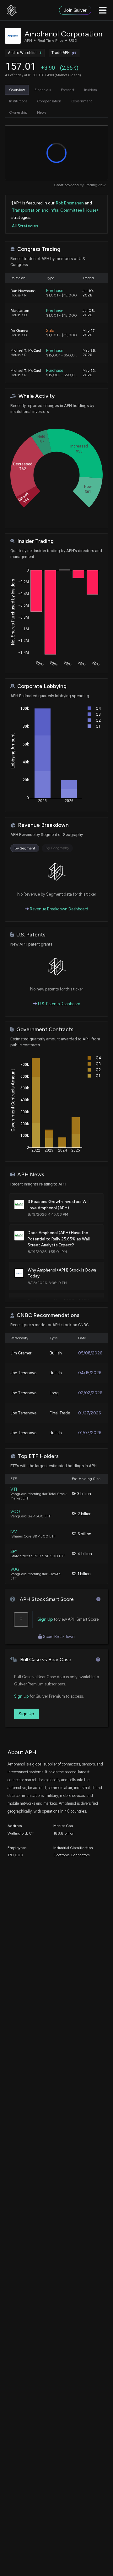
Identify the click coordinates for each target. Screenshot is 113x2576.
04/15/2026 (90, 1373)
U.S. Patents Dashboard (59, 1004)
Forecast (68, 90)
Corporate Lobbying (42, 686)
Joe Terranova (23, 1373)
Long (54, 1393)
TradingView (95, 185)
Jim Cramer (21, 1353)
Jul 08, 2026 (89, 313)
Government (82, 101)
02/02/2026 (90, 1393)
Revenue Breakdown (43, 825)
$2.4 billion (82, 1554)
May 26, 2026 (89, 353)
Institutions (18, 101)
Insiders (90, 90)
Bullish (56, 1353)
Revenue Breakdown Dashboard (59, 909)
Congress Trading (39, 249)
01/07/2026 (90, 1433)
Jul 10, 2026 (88, 293)
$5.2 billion (82, 1514)
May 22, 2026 (89, 373)
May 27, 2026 (89, 333)
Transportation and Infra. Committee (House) (55, 210)
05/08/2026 (90, 1353)
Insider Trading (35, 541)
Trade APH (61, 53)
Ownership (18, 112)
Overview (17, 90)
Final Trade (60, 1413)
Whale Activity (37, 396)
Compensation (49, 101)
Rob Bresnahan (70, 203)
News (42, 112)
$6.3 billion (81, 1494)
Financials (43, 90)
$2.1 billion (81, 1574)
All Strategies (25, 226)
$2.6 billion (82, 1534)
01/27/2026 (89, 1413)
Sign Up (45, 1619)
